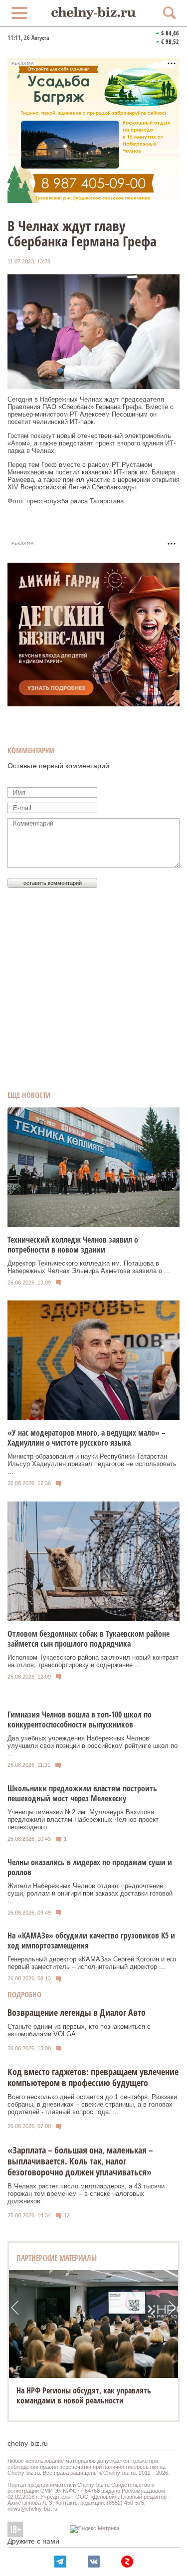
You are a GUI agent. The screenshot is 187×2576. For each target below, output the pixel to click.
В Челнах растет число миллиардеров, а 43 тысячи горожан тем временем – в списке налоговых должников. (86, 2194)
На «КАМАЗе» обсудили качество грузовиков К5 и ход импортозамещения (91, 1940)
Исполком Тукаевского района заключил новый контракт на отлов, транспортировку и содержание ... (93, 1661)
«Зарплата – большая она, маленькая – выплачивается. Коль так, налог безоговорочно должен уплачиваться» (80, 2161)
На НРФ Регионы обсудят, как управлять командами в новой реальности (84, 2395)
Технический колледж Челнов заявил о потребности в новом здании (73, 1245)
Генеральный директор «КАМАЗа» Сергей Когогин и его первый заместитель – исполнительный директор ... (92, 1963)
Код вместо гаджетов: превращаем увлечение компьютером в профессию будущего (93, 2077)
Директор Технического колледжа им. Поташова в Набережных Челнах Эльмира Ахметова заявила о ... (89, 1267)
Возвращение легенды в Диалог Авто (77, 2012)
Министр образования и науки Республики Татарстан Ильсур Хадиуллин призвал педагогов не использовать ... (92, 1464)
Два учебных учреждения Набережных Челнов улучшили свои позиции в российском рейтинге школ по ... (93, 1746)
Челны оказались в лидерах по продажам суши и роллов (90, 1867)
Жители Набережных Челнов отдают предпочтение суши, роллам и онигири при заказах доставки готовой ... (90, 1893)
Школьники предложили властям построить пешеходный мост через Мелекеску (82, 1793)
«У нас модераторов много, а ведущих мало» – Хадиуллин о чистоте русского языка (87, 1438)
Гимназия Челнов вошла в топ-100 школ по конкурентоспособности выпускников (80, 1719)
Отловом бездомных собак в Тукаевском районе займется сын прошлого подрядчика (89, 1639)
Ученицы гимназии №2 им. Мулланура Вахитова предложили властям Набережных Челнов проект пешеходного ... (83, 1820)
